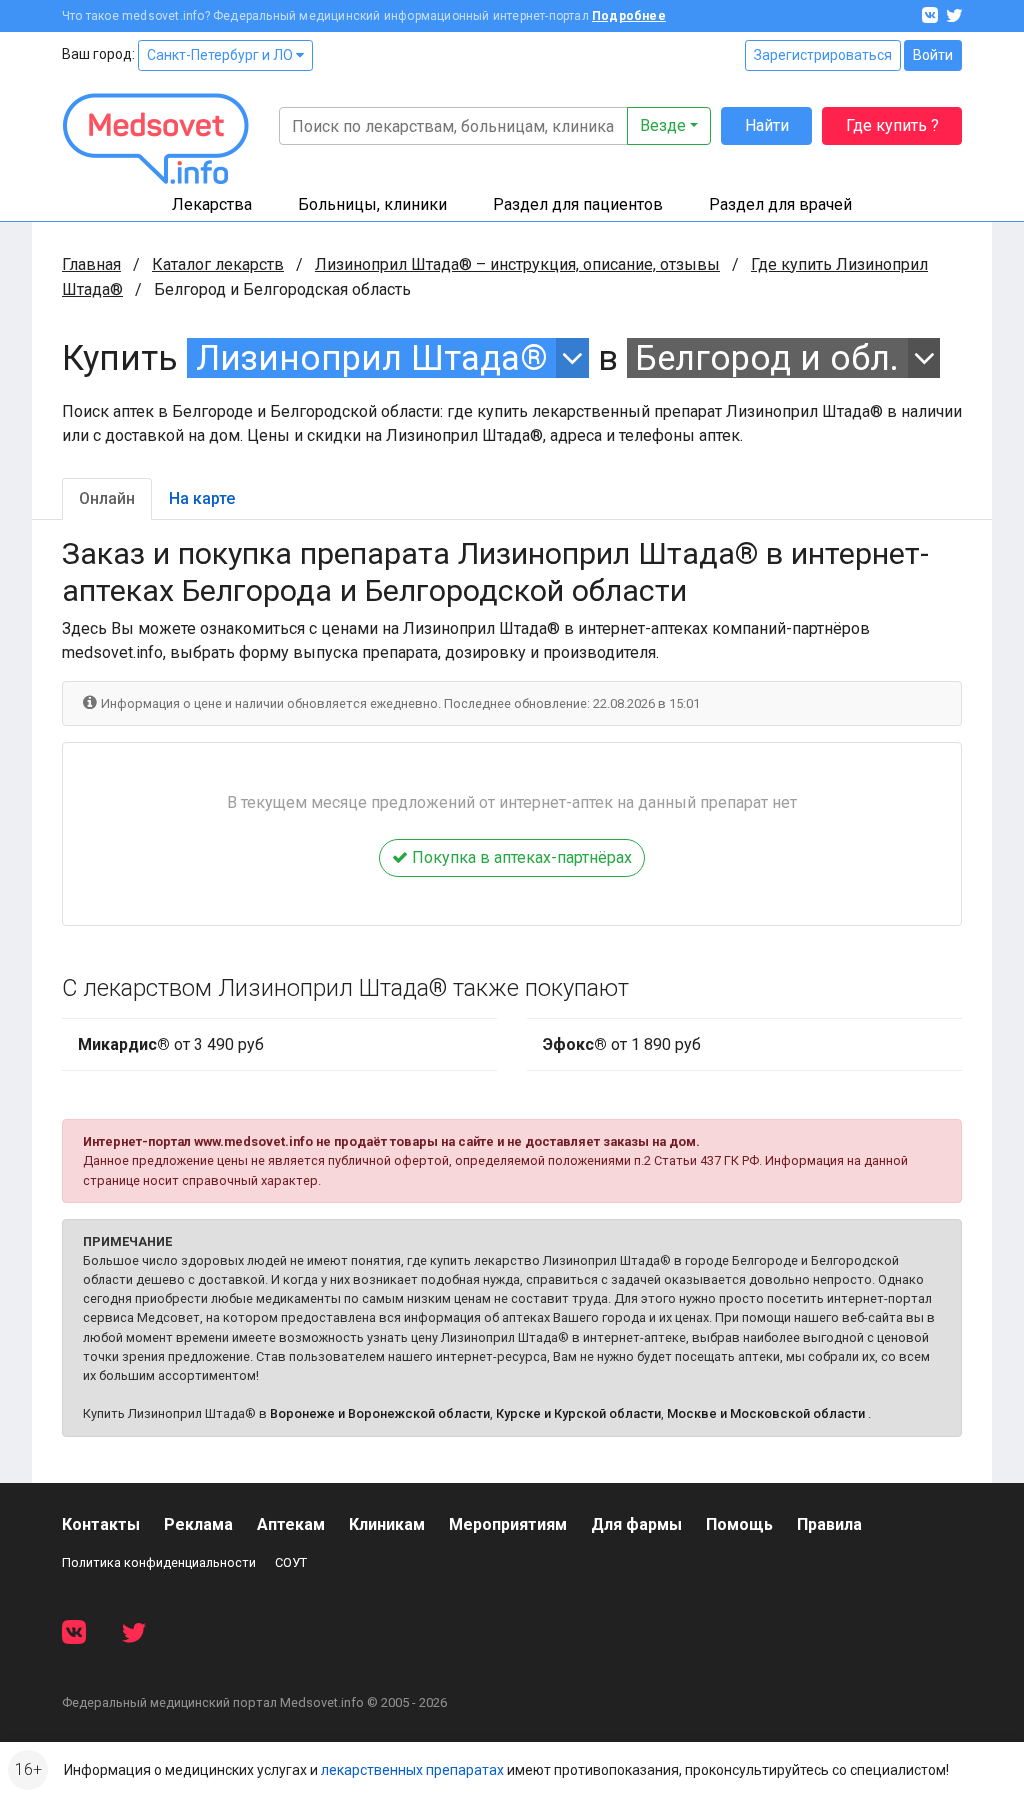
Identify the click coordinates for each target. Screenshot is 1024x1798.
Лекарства (212, 204)
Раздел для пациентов (578, 204)
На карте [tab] (202, 498)
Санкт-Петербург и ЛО (221, 55)
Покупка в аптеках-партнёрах (520, 857)
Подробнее (629, 16)
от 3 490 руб (171, 1044)
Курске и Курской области (578, 1413)
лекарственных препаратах (412, 1770)
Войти (933, 55)
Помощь (739, 1524)
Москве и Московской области (766, 1413)
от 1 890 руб (622, 1044)
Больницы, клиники (372, 204)
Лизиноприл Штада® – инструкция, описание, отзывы (517, 264)
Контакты (101, 1524)
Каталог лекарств (218, 264)
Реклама (198, 1524)
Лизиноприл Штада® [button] (372, 358)
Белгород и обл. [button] (767, 358)
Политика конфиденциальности (159, 1562)
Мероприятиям (508, 1524)
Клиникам (387, 1524)
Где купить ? (892, 125)
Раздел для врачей (780, 204)
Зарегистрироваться (823, 55)
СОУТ (291, 1562)
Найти (767, 125)
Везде (663, 125)
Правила (829, 1524)
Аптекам (291, 1524)
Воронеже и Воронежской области (380, 1413)
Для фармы (636, 1524)
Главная (91, 264)
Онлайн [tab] (107, 498)
